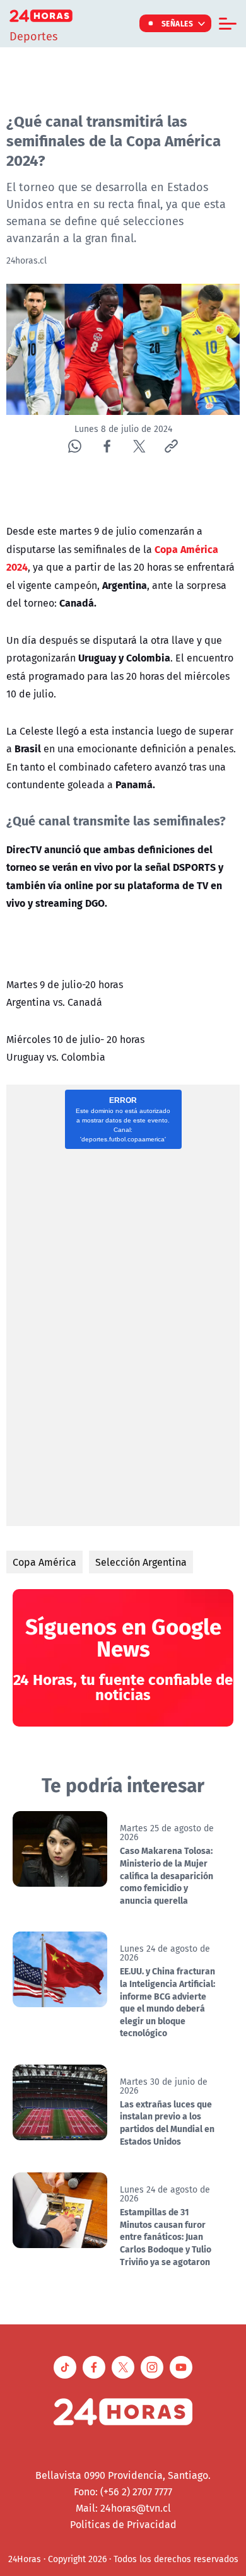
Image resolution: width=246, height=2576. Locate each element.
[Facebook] (107, 446)
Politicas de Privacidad (123, 2524)
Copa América (44, 1562)
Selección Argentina (141, 1562)
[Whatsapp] (75, 446)
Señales (178, 23)
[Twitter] (139, 446)
